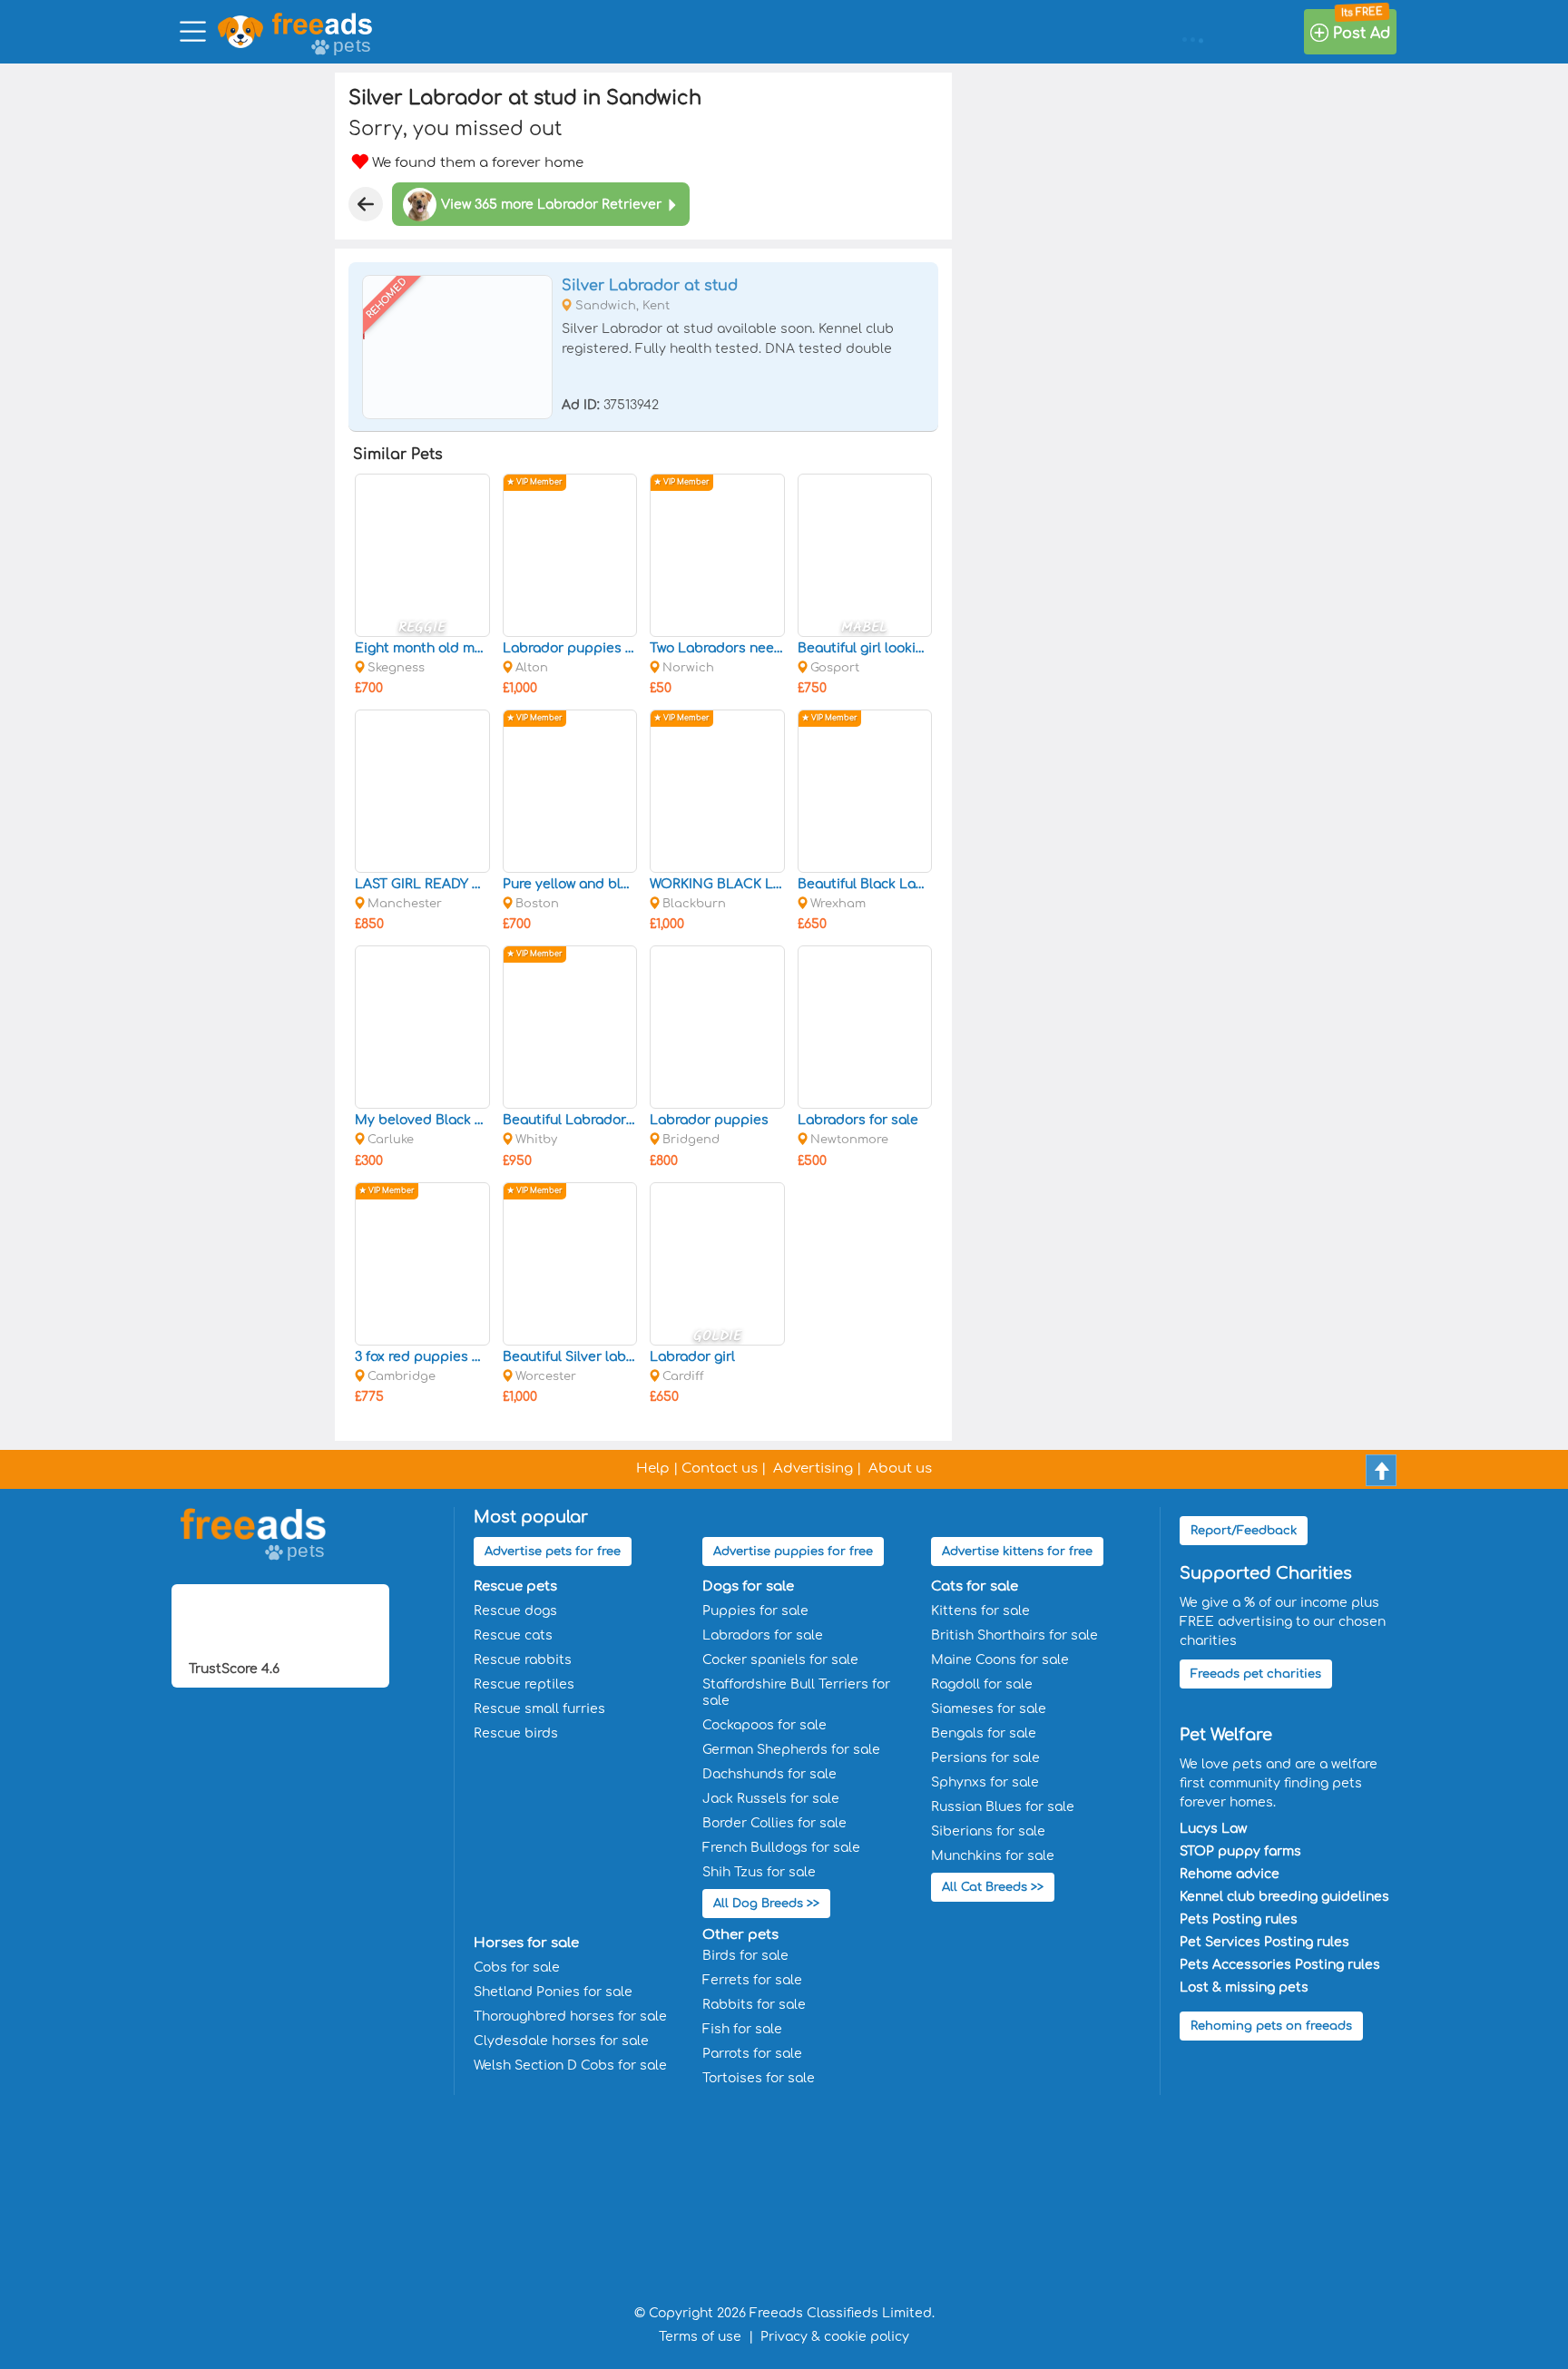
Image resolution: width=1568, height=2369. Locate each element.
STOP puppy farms (1240, 1851)
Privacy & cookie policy (835, 2337)
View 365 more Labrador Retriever (551, 205)
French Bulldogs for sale (781, 1848)
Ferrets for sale (752, 1980)
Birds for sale (745, 1956)
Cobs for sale (517, 1968)
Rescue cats (513, 1635)
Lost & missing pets (1244, 1987)
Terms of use (700, 2337)
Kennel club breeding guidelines (1284, 1897)
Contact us (720, 1468)
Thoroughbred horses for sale (570, 2017)
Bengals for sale (984, 1733)
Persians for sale (985, 1758)
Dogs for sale (748, 1586)
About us (900, 1468)
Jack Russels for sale (771, 1799)
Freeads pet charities (1256, 1674)
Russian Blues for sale (1003, 1807)
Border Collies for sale (774, 1823)
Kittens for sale (980, 1611)
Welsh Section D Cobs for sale (570, 2066)
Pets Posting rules (1239, 1919)
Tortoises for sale (759, 2078)
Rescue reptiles (524, 1684)
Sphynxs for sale (985, 1782)
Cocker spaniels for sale (780, 1660)
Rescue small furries (539, 1709)
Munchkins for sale (993, 1856)
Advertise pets (553, 1552)
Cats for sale (975, 1586)
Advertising (813, 1468)
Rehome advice (1230, 1874)
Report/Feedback (1244, 1531)
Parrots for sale (752, 2054)
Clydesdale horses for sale (561, 2041)
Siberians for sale (988, 1831)
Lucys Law (1213, 1829)
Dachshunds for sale (769, 1774)
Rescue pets (515, 1586)
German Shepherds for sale (791, 1750)
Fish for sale (742, 2029)
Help (653, 1468)
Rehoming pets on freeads (1271, 2026)
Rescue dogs (515, 1611)
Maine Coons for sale (1000, 1660)
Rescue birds (516, 1733)
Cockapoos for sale (764, 1725)
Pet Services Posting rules (1264, 1942)
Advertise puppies (793, 1552)
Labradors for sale (763, 1635)
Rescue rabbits (523, 1660)
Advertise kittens (1017, 1552)
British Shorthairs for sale (1014, 1635)
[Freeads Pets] (322, 24)
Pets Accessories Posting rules (1280, 1965)
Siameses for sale (989, 1709)
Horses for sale (526, 1943)
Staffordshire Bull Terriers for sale (796, 1693)
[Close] (366, 204)
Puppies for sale (755, 1611)
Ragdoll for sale (982, 1684)
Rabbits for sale (754, 2005)
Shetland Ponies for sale (553, 1992)
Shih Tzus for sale (759, 1872)
